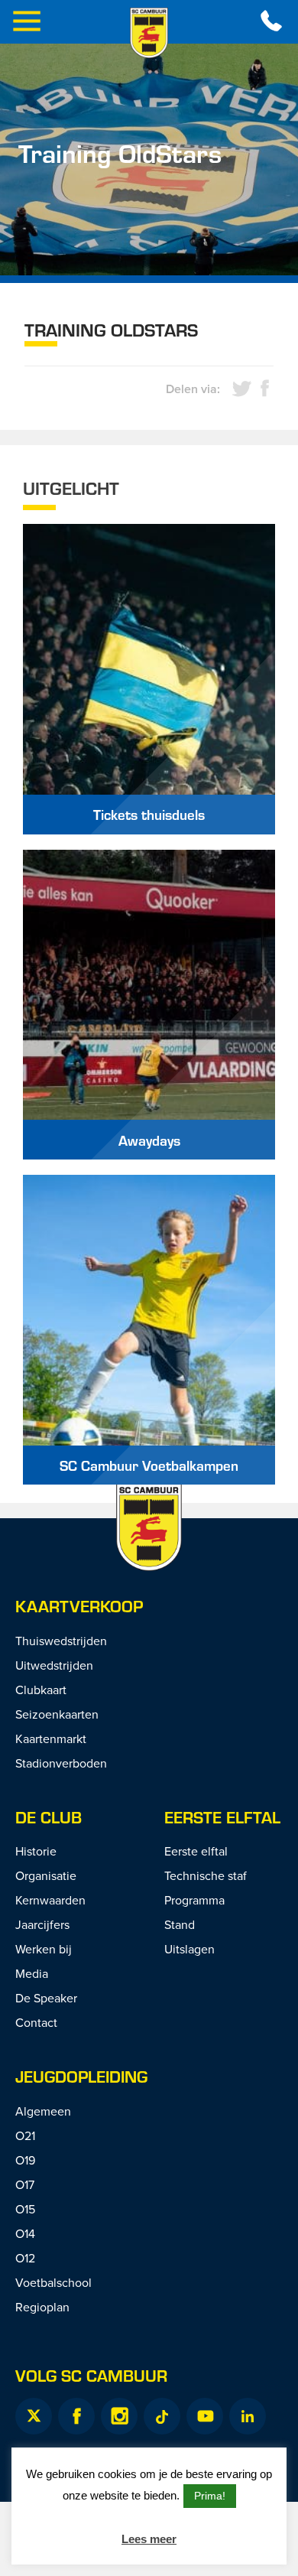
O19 (25, 2160)
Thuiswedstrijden (61, 1641)
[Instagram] (119, 2416)
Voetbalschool (53, 2282)
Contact (36, 2022)
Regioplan (42, 2307)
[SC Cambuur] (149, 33)
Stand (180, 1924)
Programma (194, 1900)
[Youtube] (205, 2416)
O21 (25, 2135)
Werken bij (44, 1949)
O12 (25, 2258)
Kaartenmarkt (51, 1738)
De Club (49, 1817)
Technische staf (206, 1875)
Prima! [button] (210, 2496)
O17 (25, 2184)
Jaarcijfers (42, 1924)
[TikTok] (162, 2416)
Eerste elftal (222, 1817)
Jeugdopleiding (81, 2076)
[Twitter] (34, 2416)
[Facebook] (76, 2416)
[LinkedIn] (248, 2416)
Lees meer (149, 2539)
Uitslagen (189, 1949)
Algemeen (43, 2111)
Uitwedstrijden (54, 1665)
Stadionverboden (61, 1763)
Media (32, 1973)
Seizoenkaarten (57, 1714)
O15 (25, 2209)
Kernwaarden (50, 1900)
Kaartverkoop (79, 1606)
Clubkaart (41, 1690)
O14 (25, 2233)
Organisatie (46, 1875)
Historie (36, 1851)
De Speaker (46, 1998)
